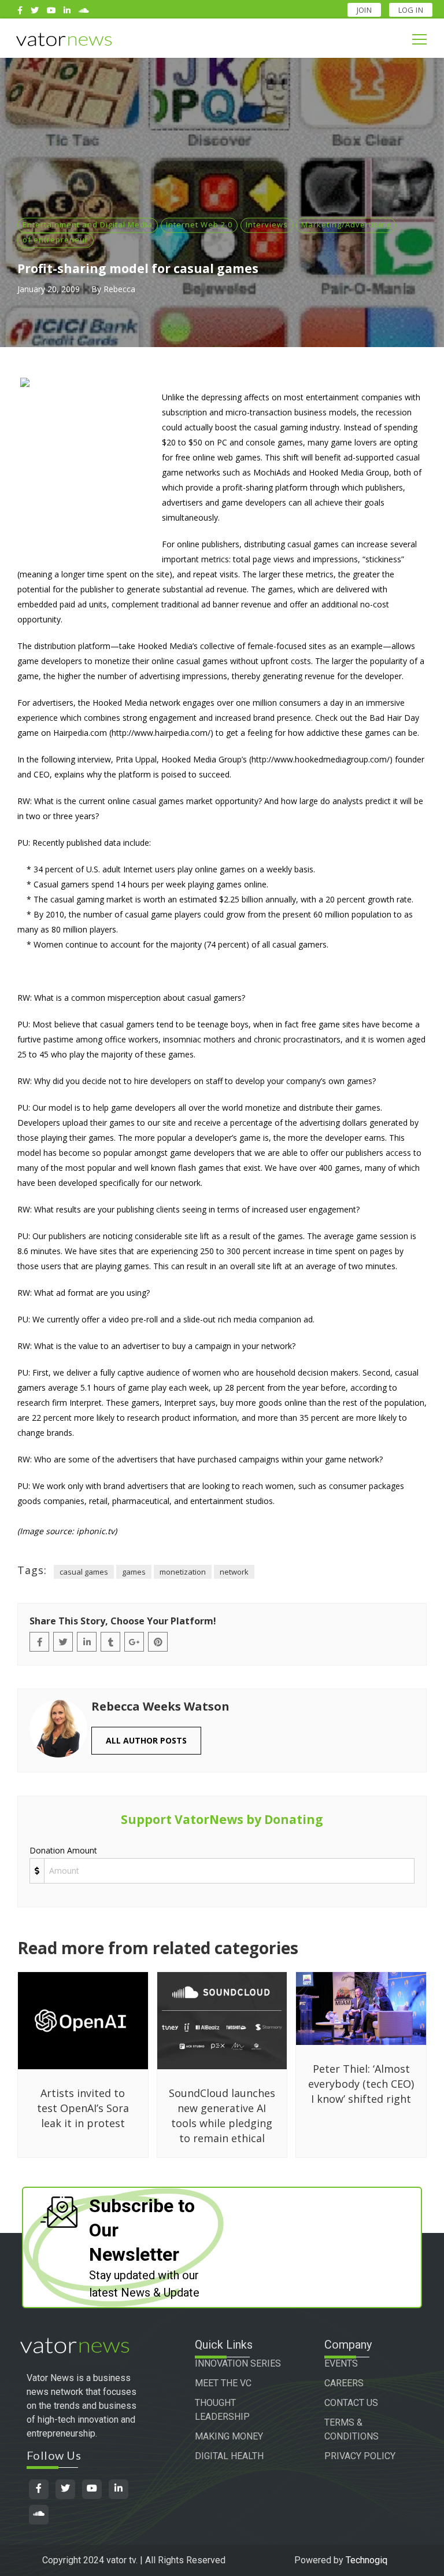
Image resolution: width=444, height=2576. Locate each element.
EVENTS (341, 2363)
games (134, 1572)
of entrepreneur (55, 239)
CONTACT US (351, 2403)
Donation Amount (63, 1850)
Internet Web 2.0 (199, 224)
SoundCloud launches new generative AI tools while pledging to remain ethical (222, 2116)
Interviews (267, 224)
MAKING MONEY (229, 2436)
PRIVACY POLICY (360, 2456)
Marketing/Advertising (346, 224)
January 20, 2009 (49, 289)
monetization (183, 1572)
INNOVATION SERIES (238, 2363)
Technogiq (367, 2560)
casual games (84, 1572)
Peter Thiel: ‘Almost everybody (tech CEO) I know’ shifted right (361, 2084)
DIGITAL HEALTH (229, 2456)
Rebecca (119, 289)
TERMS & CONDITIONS (351, 2429)
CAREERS (344, 2383)
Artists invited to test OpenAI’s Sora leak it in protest (83, 2108)
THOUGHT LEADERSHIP (222, 2410)
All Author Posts (146, 1740)
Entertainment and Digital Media (88, 224)
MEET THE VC (223, 2383)
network (234, 1572)
